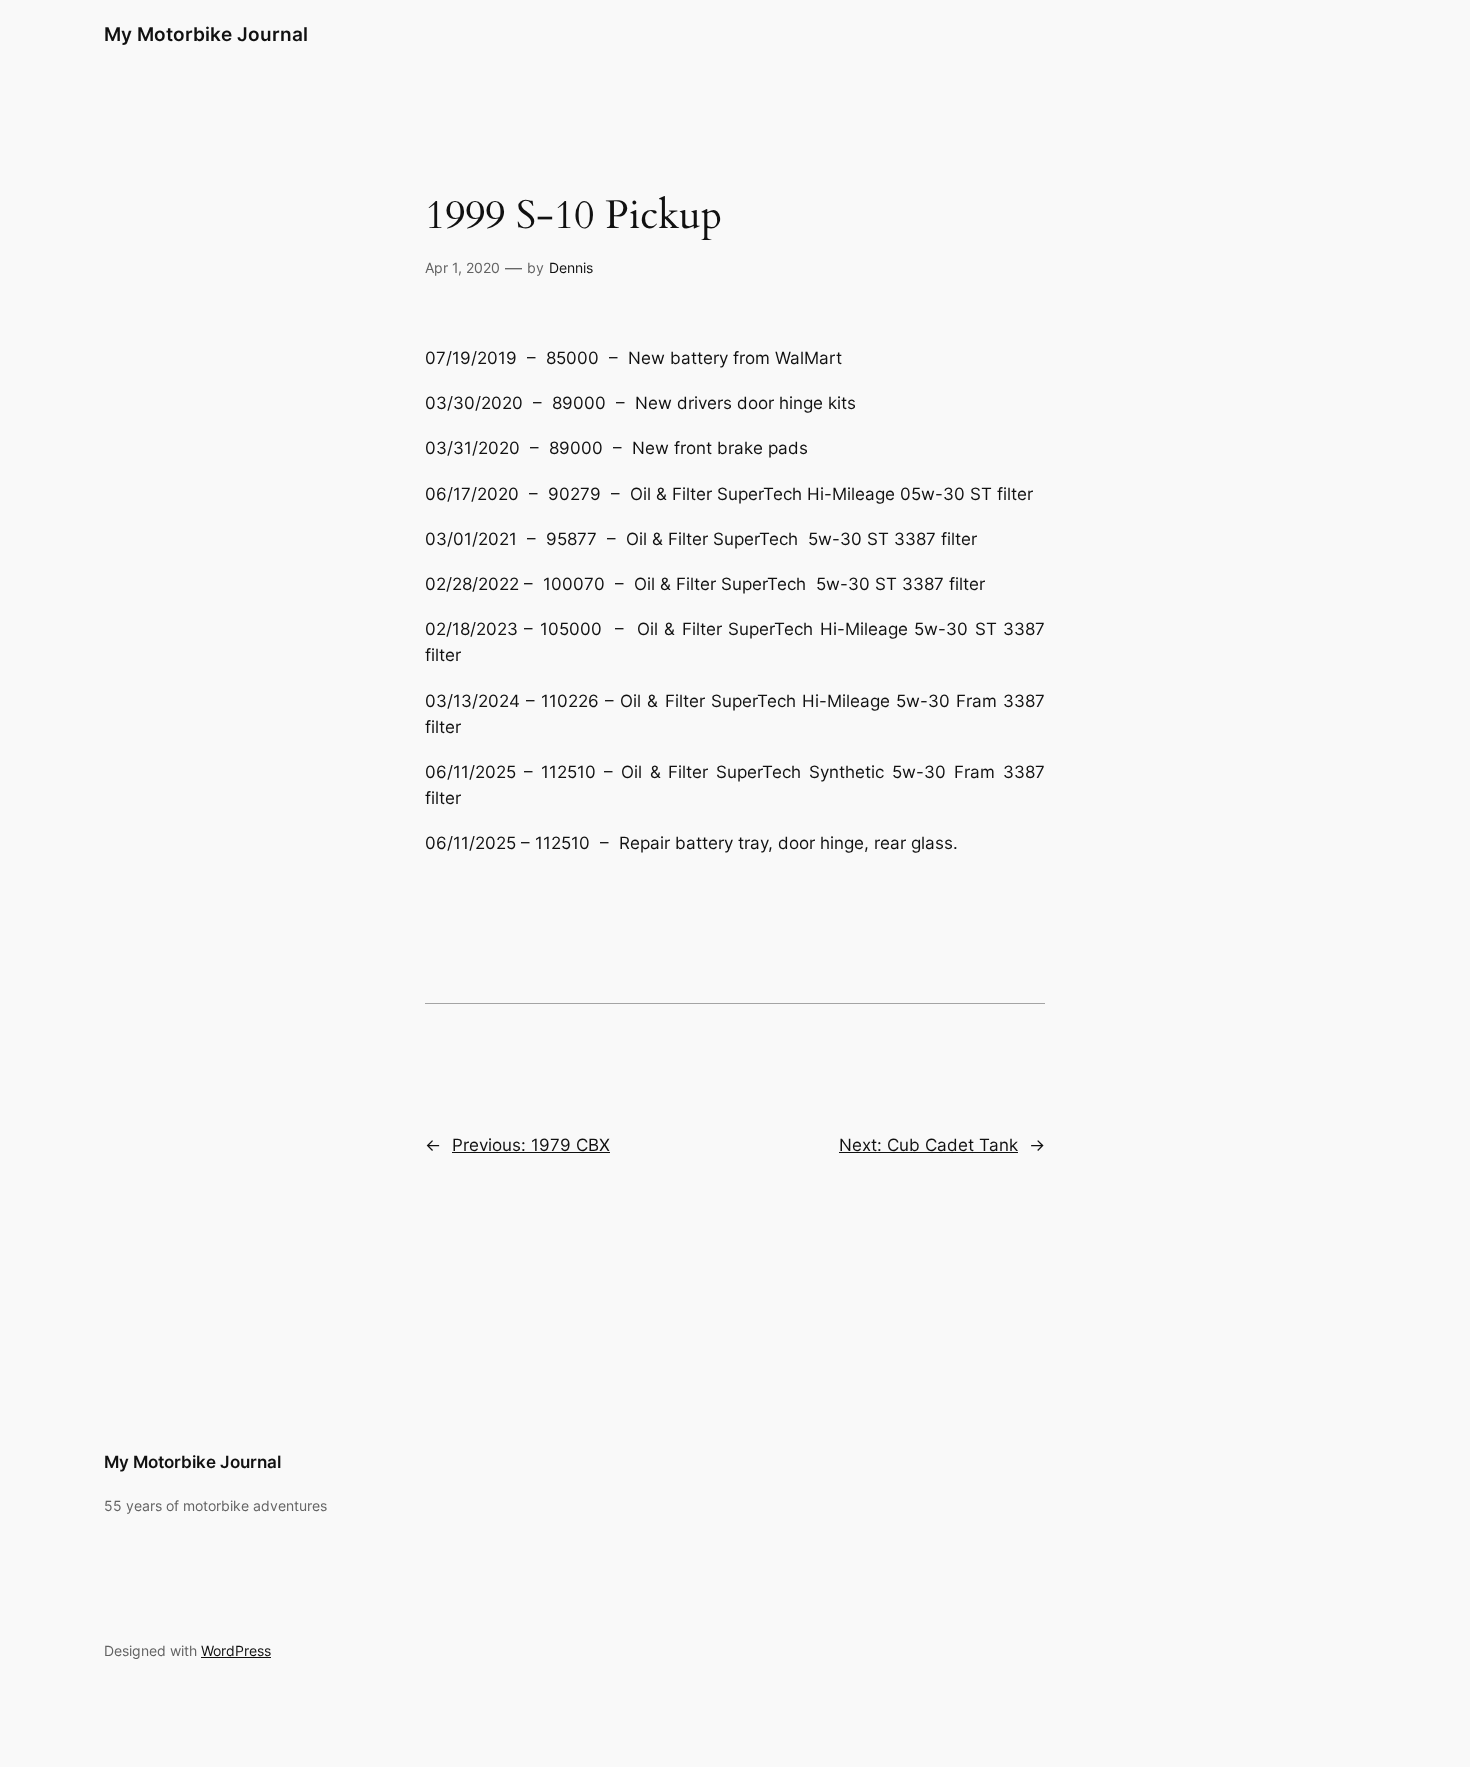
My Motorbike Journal (206, 34)
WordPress (236, 1650)
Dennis (571, 267)
